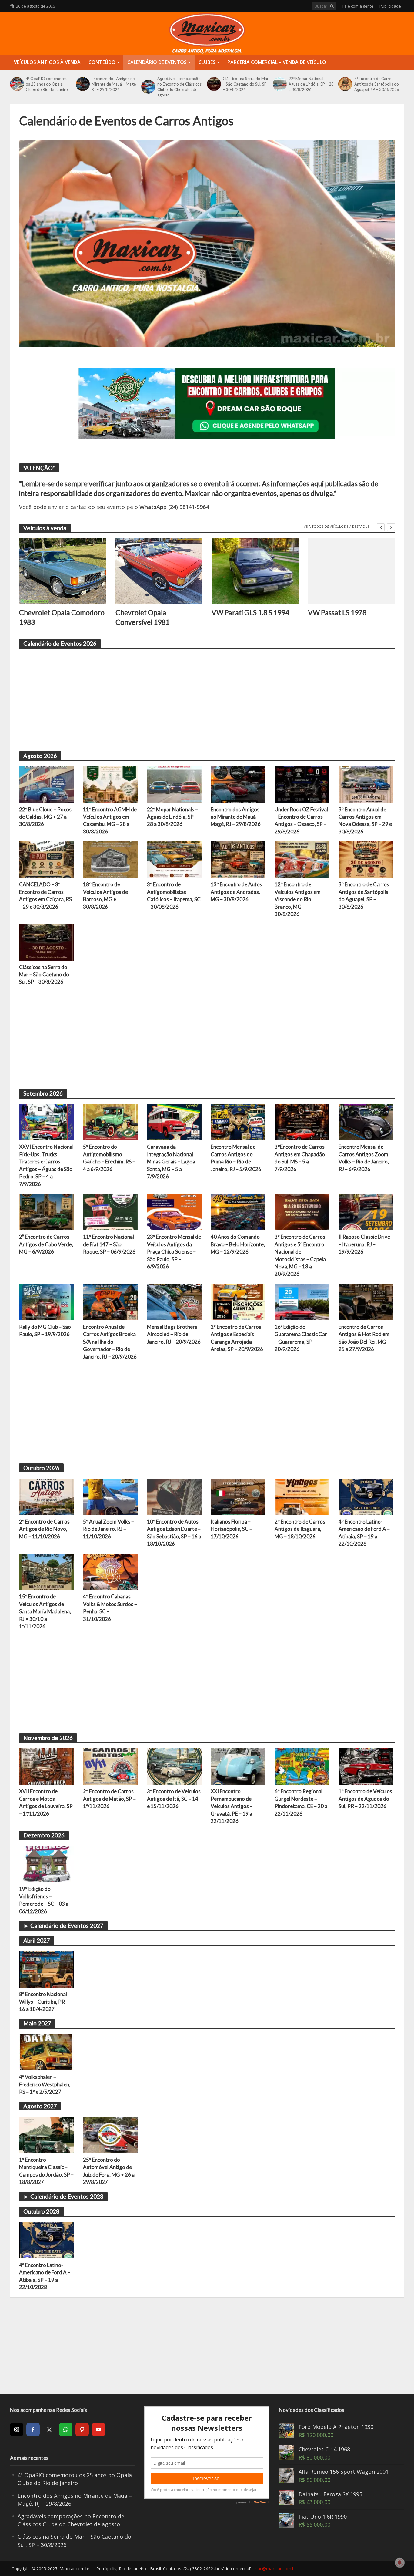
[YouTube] (98, 2430)
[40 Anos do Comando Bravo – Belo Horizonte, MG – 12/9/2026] (238, 1211)
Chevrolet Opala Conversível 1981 (142, 617)
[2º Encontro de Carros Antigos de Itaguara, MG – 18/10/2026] (302, 1496)
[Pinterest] (82, 2430)
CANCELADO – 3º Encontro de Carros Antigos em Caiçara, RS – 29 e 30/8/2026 (45, 895)
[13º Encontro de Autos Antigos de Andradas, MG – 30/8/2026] (238, 859)
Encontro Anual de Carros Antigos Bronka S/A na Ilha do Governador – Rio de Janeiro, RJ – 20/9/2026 (110, 1342)
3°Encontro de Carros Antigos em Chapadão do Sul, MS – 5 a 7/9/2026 (300, 1158)
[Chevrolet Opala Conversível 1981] (159, 571)
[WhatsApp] (66, 2430)
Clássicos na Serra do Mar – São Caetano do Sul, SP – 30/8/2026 (246, 84)
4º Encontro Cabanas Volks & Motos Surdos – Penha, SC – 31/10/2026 (110, 1608)
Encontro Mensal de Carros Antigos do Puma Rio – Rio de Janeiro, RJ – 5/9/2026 (236, 1158)
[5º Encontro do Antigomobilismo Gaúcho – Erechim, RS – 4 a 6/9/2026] (110, 1121)
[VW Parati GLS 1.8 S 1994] (255, 571)
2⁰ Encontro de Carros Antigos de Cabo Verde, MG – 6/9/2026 (46, 1244)
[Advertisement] (201, 697)
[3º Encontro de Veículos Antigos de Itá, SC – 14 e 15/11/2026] (174, 1766)
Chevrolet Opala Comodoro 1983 (62, 617)
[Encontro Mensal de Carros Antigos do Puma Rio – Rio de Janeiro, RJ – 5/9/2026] (238, 1121)
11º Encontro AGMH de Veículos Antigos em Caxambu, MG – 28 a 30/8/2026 (110, 820)
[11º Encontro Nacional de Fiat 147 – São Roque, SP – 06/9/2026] (110, 1211)
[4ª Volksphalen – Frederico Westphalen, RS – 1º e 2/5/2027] (47, 2052)
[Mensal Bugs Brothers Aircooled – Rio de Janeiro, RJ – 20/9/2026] (174, 1301)
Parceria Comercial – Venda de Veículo (277, 62)
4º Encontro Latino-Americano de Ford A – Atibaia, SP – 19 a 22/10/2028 (364, 1533)
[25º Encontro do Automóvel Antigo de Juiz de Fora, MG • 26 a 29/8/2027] (110, 2134)
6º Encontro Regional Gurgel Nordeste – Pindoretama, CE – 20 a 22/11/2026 (301, 1802)
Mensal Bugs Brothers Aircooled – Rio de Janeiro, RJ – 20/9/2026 (174, 1334)
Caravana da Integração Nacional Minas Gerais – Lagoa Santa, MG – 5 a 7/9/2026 (171, 1162)
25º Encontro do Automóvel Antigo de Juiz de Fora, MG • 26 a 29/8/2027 (109, 2171)
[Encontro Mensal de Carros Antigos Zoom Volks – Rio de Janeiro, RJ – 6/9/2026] (366, 1121)
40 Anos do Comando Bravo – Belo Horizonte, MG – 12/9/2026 (238, 1244)
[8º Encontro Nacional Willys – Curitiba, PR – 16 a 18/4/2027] (47, 1969)
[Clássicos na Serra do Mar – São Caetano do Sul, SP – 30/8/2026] (213, 84)
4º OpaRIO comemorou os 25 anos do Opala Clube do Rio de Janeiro (47, 84)
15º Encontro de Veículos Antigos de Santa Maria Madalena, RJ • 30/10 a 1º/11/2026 (45, 1611)
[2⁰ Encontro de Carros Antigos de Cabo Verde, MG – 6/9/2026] (47, 1211)
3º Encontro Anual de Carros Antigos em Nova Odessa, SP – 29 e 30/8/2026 (365, 820)
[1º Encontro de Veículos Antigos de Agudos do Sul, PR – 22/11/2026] (366, 1766)
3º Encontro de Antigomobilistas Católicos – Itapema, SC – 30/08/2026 (174, 895)
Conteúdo (102, 62)
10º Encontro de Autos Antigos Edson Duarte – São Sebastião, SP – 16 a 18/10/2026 (174, 1533)
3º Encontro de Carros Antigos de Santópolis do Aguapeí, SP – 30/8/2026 (377, 84)
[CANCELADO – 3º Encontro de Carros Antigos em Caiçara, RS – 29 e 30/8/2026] (47, 859)
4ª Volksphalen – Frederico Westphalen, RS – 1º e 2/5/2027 (45, 2084)
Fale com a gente (358, 6)
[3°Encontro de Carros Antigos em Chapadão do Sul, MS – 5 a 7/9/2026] (302, 1121)
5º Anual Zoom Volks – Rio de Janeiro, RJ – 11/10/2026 (109, 1529)
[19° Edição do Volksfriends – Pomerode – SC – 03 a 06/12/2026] (47, 1864)
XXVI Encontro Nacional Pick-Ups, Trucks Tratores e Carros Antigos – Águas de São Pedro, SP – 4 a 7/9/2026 (46, 1165)
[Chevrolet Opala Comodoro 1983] (63, 571)
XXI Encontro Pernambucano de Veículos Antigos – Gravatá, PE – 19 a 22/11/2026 (232, 1806)
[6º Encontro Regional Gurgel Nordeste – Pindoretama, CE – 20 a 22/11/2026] (302, 1766)
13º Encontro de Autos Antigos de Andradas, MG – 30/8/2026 (236, 892)
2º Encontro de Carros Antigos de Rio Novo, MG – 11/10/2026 (44, 1529)
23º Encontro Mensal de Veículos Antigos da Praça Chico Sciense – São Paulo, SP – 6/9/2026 (174, 1252)
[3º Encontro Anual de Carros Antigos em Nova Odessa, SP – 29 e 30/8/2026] (366, 784)
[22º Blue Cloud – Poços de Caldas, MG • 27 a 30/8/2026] (47, 784)
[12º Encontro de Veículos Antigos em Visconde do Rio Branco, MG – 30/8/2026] (302, 859)
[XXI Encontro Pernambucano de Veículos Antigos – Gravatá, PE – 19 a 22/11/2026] (238, 1766)
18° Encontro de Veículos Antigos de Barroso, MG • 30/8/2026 (105, 895)
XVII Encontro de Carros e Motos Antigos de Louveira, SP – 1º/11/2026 (46, 1802)
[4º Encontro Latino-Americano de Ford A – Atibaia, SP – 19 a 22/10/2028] (366, 1496)
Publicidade (390, 6)
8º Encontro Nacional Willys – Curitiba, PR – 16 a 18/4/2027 (44, 2002)
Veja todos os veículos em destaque (337, 526)
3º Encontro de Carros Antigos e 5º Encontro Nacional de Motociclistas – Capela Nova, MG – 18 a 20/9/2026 (300, 1255)
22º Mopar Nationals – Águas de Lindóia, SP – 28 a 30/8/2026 (311, 84)
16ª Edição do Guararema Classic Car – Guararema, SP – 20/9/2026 (301, 1338)
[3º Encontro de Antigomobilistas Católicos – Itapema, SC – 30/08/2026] (174, 859)
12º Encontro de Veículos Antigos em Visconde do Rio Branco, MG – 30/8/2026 (298, 899)
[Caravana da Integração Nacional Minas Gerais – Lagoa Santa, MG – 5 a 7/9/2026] (174, 1121)
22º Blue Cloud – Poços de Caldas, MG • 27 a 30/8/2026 (45, 817)
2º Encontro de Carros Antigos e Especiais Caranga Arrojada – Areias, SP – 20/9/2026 (237, 1338)
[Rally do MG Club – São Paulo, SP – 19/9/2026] (47, 1301)
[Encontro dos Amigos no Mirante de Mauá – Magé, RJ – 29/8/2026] (82, 84)
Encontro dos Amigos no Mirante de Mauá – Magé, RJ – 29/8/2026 (114, 84)
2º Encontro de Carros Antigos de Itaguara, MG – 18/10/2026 (300, 1529)
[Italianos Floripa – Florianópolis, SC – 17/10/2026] (238, 1496)
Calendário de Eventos (157, 62)
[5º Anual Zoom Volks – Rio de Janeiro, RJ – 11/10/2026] (110, 1496)
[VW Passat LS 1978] (352, 571)
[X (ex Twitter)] (49, 2430)
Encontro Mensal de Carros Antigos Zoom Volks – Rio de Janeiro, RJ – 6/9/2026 (364, 1158)
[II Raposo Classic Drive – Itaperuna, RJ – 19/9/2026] (366, 1211)
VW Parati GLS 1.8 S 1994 (250, 612)
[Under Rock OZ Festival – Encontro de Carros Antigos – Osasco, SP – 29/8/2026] (302, 784)
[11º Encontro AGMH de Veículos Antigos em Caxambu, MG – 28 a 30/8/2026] (110, 784)
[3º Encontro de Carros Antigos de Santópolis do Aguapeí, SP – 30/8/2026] (345, 84)
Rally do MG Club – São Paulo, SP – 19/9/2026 (45, 1330)
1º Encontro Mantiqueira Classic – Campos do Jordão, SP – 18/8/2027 (46, 2171)
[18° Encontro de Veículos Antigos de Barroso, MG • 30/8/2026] (110, 859)
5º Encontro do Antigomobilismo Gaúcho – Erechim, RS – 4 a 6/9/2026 (109, 1158)
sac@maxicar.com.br (276, 2569)
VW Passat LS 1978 (337, 612)
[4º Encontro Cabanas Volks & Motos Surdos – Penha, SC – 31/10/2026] (110, 1571)
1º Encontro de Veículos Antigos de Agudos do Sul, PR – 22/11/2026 (365, 1799)
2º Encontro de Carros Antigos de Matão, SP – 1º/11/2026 (109, 1799)
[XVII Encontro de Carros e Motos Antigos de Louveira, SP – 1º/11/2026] (47, 1766)
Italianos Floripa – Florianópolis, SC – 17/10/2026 (231, 1529)
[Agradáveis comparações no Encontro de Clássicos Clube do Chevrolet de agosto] (148, 87)
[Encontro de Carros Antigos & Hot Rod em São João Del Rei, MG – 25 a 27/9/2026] (366, 1301)
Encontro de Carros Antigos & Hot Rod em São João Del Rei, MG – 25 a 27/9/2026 (364, 1338)
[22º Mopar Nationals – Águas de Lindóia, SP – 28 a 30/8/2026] (279, 84)
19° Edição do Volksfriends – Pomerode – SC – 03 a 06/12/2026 (44, 1900)
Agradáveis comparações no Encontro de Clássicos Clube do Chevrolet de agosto (180, 87)
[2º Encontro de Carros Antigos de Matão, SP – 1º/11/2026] (110, 1766)
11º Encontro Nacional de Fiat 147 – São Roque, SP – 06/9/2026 (109, 1244)
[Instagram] (17, 2430)
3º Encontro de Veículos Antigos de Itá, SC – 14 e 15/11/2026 (174, 1799)
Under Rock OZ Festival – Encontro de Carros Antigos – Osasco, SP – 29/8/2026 (301, 820)
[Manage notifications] (400, 2563)
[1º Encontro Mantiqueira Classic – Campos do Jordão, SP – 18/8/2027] (47, 2134)
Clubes (207, 62)
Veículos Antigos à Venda (47, 62)
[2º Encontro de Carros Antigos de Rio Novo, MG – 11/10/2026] (47, 1496)
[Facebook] (33, 2430)
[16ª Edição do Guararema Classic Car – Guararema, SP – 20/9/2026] (302, 1301)
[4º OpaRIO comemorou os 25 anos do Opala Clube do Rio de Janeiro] (16, 84)
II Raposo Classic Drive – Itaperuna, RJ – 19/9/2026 (364, 1244)
